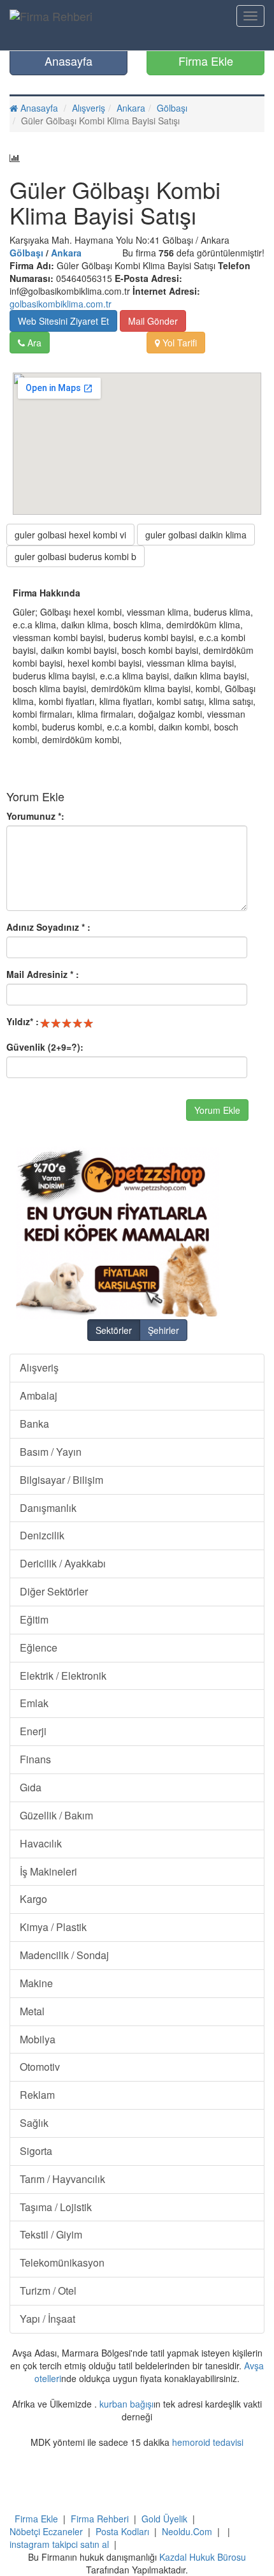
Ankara (131, 108)
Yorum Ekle (217, 1110)
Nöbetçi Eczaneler (46, 2531)
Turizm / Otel (48, 2291)
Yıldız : (23, 1021)
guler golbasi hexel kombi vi (70, 535)
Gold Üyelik (164, 2519)
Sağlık (34, 2123)
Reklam (37, 2095)
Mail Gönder (153, 321)
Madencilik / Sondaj (64, 1955)
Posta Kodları (122, 2531)
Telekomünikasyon (62, 2262)
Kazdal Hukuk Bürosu (203, 2557)
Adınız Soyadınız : (48, 927)
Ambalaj (39, 1395)
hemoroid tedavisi (208, 2442)
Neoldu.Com (187, 2531)
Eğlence (39, 1647)
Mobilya (38, 2039)
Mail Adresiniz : (43, 974)
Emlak (34, 1703)
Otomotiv (40, 2067)
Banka (34, 1424)
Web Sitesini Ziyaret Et (63, 321)
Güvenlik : (45, 1047)
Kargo (33, 1899)
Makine (36, 1983)
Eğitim (34, 1619)
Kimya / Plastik (53, 1927)
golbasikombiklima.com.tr (61, 304)
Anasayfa (68, 61)
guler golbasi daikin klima (196, 535)
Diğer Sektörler (54, 1591)
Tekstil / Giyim (51, 2234)
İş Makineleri (48, 1871)
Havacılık (41, 1843)
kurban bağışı (126, 2404)
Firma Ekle (206, 61)
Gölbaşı (172, 108)
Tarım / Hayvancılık (62, 2179)
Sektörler (114, 1330)
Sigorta (36, 2151)
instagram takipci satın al (59, 2544)
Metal (32, 2011)
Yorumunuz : (35, 816)
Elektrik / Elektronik (63, 1676)
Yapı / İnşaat (47, 2319)
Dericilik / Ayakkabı (63, 1563)
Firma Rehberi (100, 2519)
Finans (35, 1759)
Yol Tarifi (178, 343)
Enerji (33, 1731)
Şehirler (163, 1330)
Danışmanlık (48, 1508)
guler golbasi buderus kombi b (76, 556)
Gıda (31, 1787)
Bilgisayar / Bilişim (61, 1480)
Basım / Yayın (51, 1452)
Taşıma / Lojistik (56, 2207)
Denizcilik (42, 1535)
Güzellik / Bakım (56, 1815)
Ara (33, 343)
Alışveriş (89, 108)
